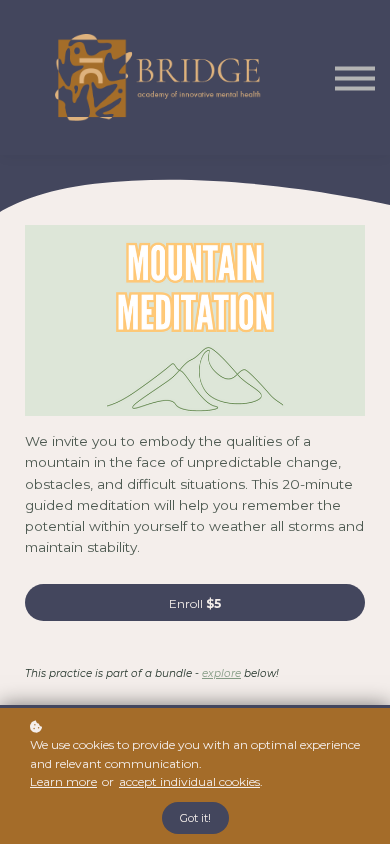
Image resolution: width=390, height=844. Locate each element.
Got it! (195, 818)
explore (221, 673)
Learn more (63, 781)
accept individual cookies (189, 781)
